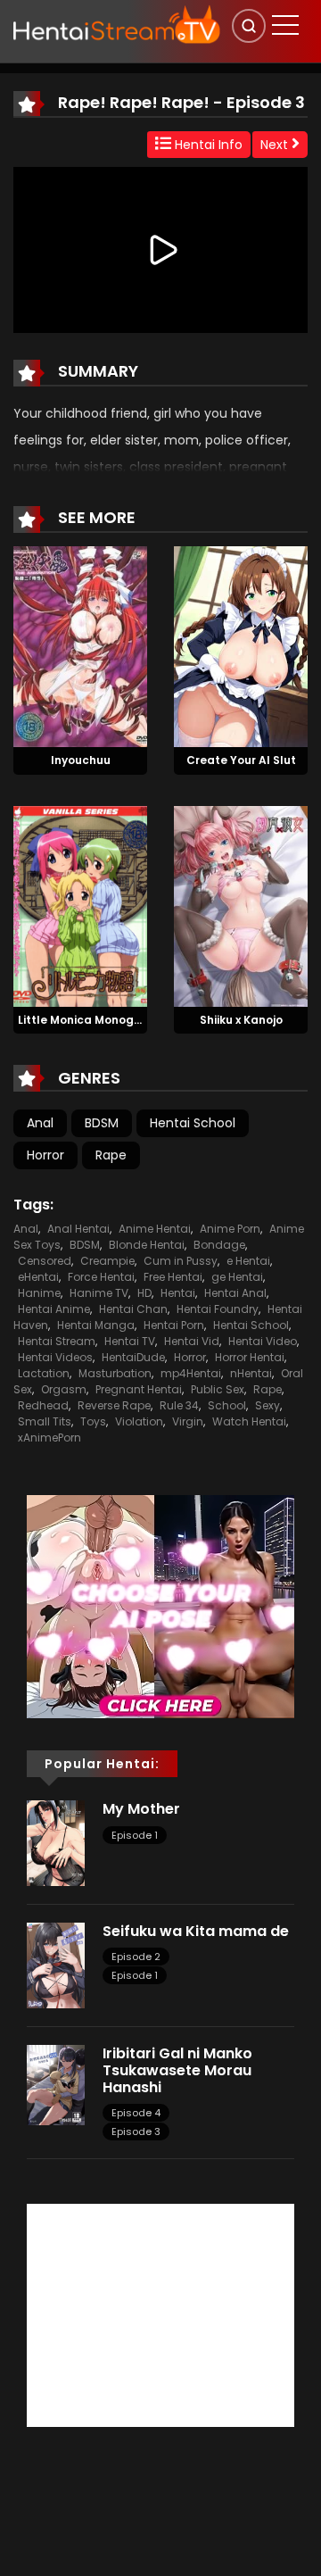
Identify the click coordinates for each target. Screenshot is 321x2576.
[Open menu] (285, 25)
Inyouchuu (81, 760)
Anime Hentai (155, 1229)
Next (276, 145)
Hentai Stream (57, 1341)
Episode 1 (135, 1835)
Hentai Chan (133, 1309)
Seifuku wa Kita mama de (196, 1931)
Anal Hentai (78, 1229)
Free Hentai (173, 1277)
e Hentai (248, 1261)
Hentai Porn (174, 1325)
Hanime (39, 1293)
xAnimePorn (49, 1438)
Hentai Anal (235, 1293)
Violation (139, 1421)
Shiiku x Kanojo (241, 1020)
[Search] (249, 26)
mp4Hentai (191, 1373)
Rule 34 (179, 1405)
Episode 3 (136, 2131)
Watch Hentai (249, 1421)
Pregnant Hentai (139, 1389)
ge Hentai (237, 1277)
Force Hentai (101, 1277)
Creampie (107, 1261)
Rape (111, 1155)
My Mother (141, 1809)
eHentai (38, 1277)
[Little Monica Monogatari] (80, 905)
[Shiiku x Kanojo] (241, 905)
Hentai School (193, 1123)
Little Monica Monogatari (90, 1020)
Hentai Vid (192, 1341)
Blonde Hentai (147, 1245)
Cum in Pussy (181, 1261)
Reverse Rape (114, 1405)
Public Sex (218, 1389)
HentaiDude (133, 1357)
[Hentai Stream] (117, 24)
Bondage (219, 1245)
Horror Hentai (250, 1357)
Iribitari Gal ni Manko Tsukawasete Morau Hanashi (177, 2070)
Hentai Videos (55, 1357)
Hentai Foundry (218, 1309)
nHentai (251, 1373)
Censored (45, 1261)
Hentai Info (207, 145)
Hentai (178, 1293)
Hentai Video (263, 1341)
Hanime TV (99, 1293)
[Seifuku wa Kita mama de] (56, 1965)
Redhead (43, 1405)
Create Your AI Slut (241, 760)
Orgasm (64, 1389)
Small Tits (45, 1421)
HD (144, 1293)
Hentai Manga (96, 1325)
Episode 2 (136, 1957)
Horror (45, 1155)
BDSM (102, 1123)
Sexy (267, 1405)
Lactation (44, 1373)
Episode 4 (136, 2113)
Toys (93, 1421)
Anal (40, 1123)
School (227, 1405)
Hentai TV (130, 1341)
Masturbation (115, 1373)
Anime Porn (230, 1229)
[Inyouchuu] (80, 645)
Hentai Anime (54, 1309)
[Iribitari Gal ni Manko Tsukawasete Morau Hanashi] (56, 2084)
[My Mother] (56, 1842)
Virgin (188, 1421)
